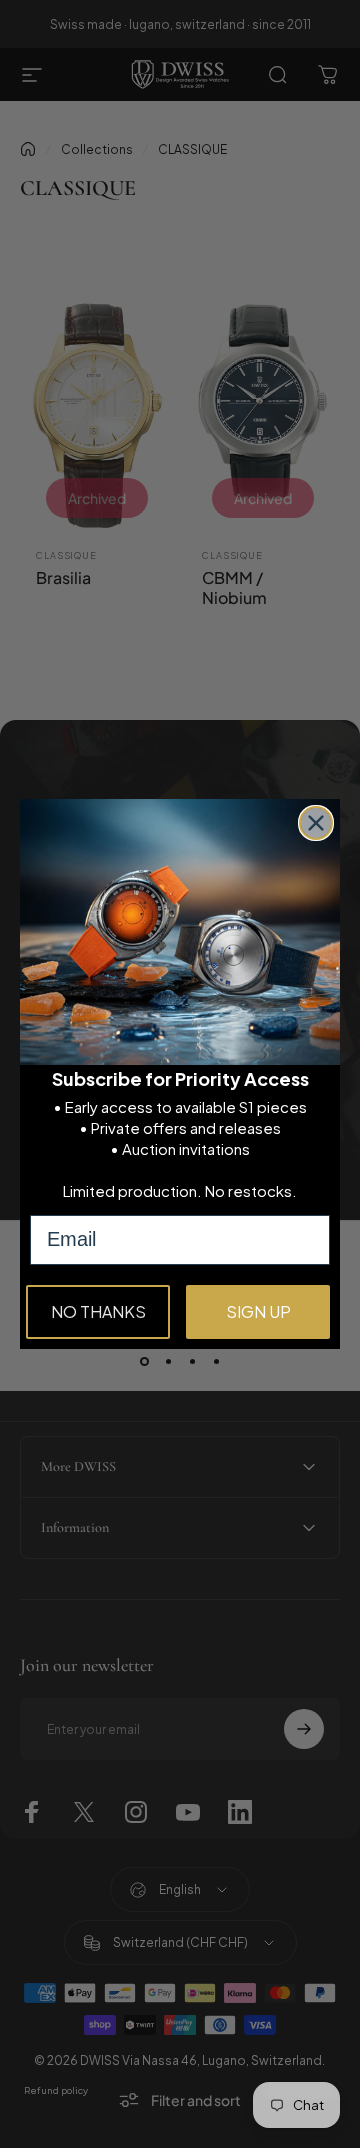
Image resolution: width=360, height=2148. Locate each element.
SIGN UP (258, 1311)
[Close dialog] (316, 823)
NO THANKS (98, 1311)
